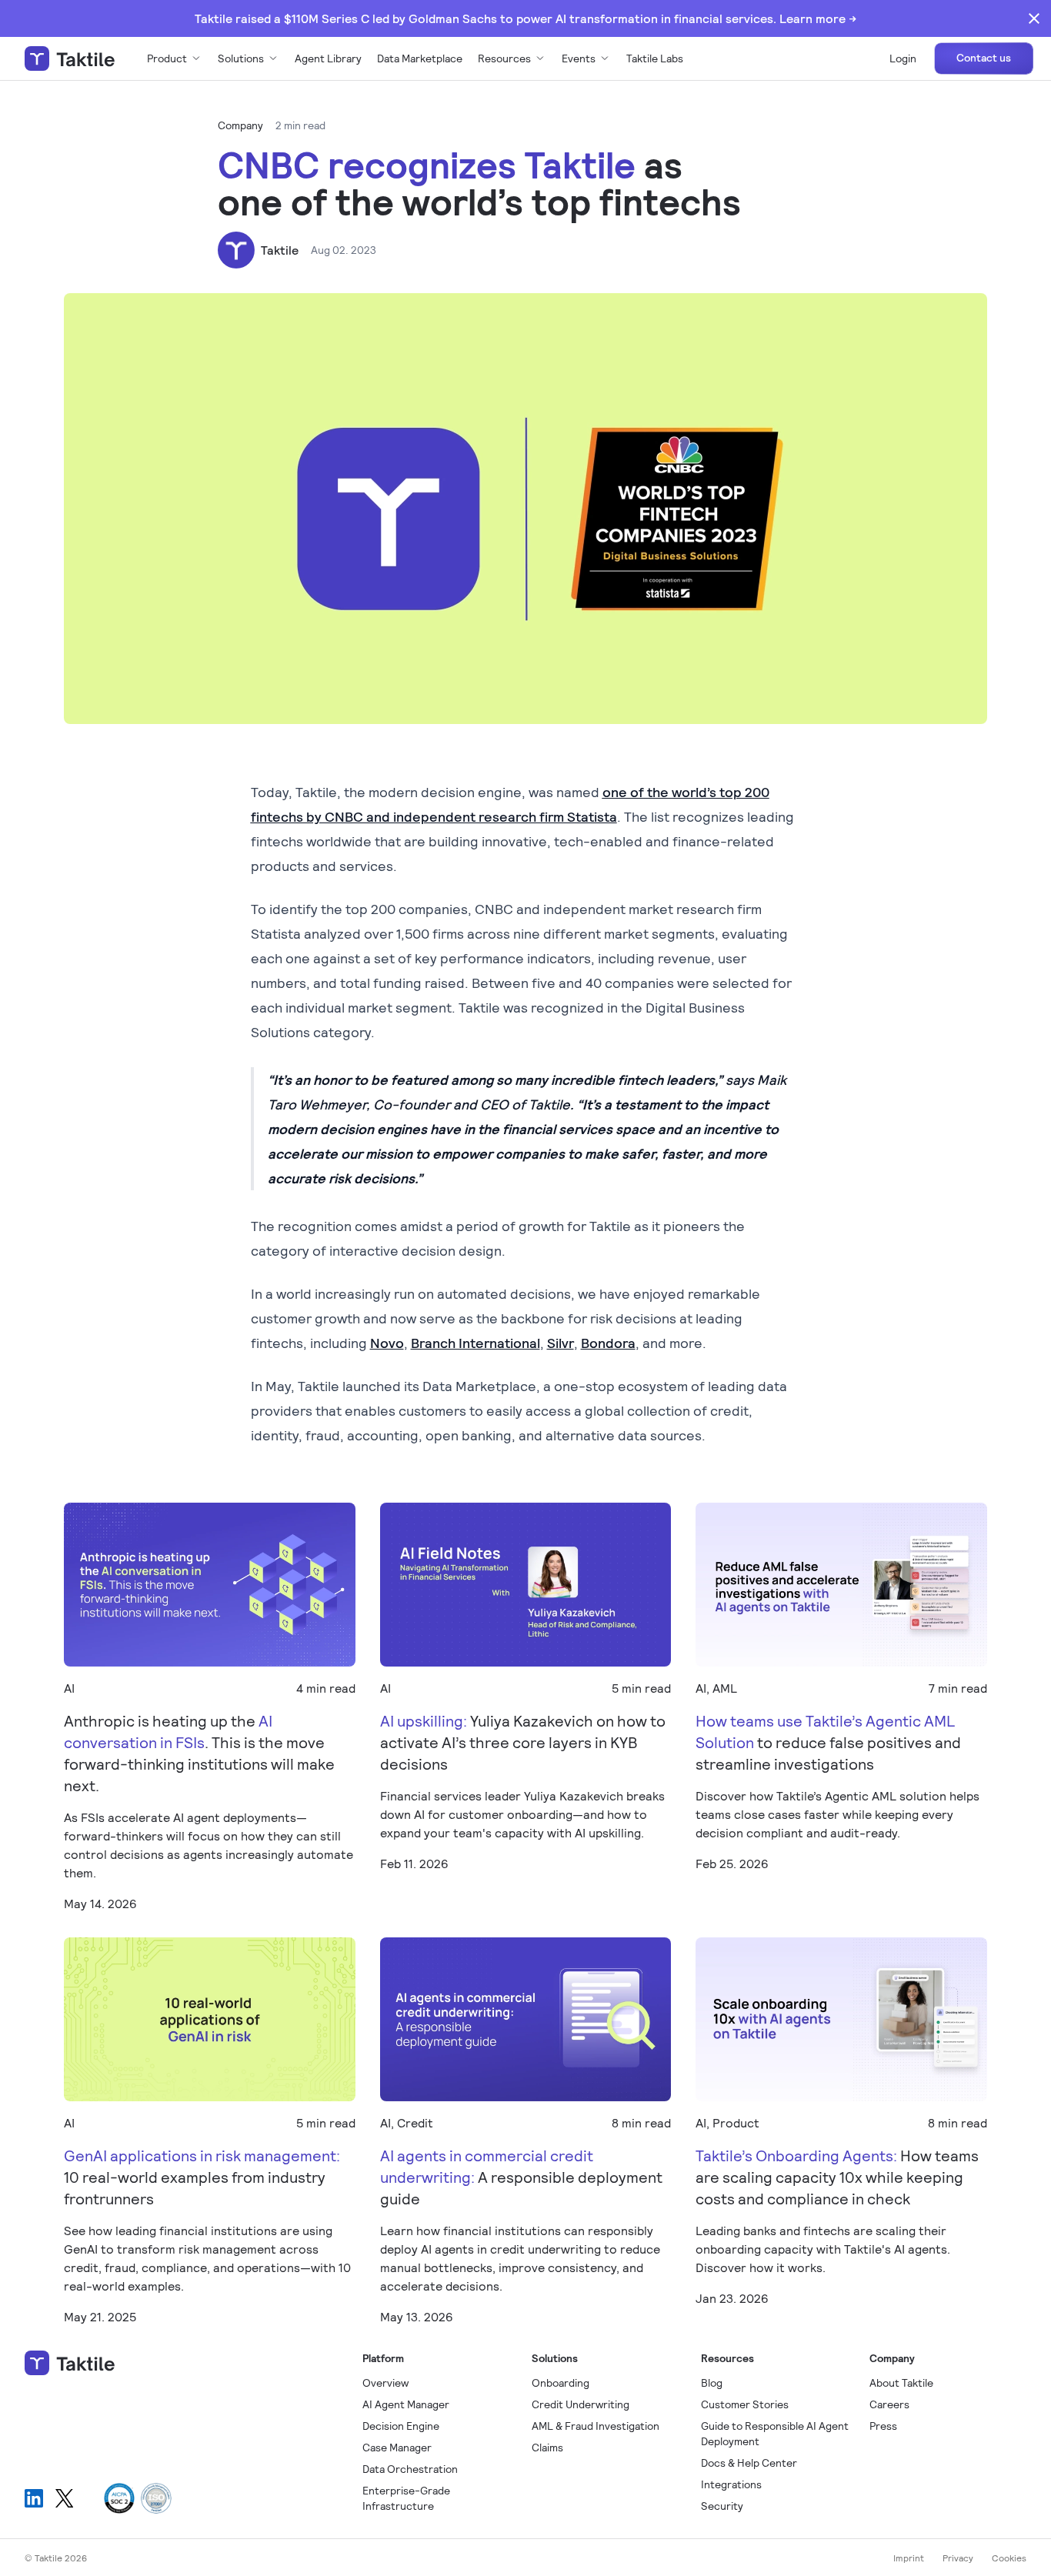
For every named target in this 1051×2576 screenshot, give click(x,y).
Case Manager (397, 2447)
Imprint (909, 2558)
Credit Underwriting (581, 2404)
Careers (889, 2404)
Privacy (958, 2558)
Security (722, 2506)
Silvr (561, 1343)
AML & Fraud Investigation (596, 2426)
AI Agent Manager (406, 2404)
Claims (547, 2447)
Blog (712, 2382)
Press (883, 2426)
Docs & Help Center (749, 2463)
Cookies (1009, 2558)
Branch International (475, 1343)
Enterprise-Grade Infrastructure (406, 2498)
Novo (387, 1343)
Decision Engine (401, 2426)
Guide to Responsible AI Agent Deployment (775, 2433)
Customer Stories (745, 2404)
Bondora (608, 1343)
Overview (385, 2382)
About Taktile (901, 2382)
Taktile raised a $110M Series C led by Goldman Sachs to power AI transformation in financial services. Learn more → (525, 18)
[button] (175, 58)
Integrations (731, 2484)
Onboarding (561, 2382)
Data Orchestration (410, 2469)
